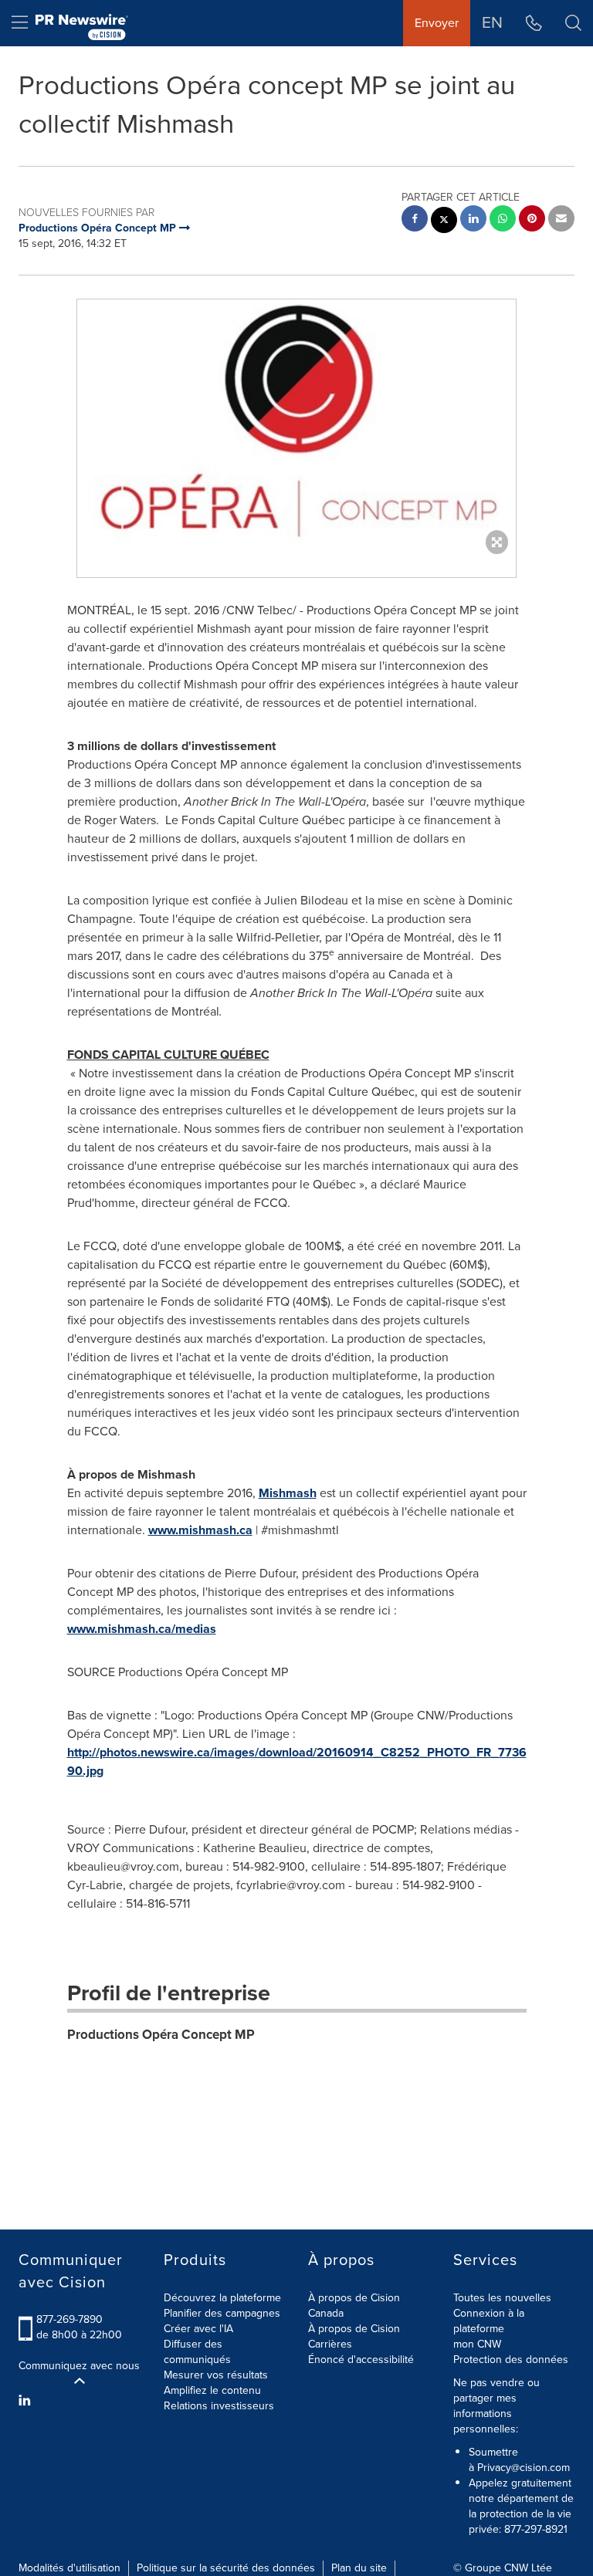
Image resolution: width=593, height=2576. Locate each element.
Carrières (330, 2344)
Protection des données (511, 2360)
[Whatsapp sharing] (503, 220)
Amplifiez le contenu (212, 2390)
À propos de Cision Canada (354, 2306)
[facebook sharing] (415, 220)
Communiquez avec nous (79, 2366)
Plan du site (359, 2568)
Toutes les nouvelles (502, 2298)
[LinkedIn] (27, 2401)
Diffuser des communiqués (197, 2352)
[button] (296, 423)
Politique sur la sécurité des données (226, 2568)
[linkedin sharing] (473, 220)
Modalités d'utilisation (69, 2568)
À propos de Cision (354, 2329)
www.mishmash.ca (200, 1530)
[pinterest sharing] (532, 220)
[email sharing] (561, 220)
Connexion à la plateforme (489, 2321)
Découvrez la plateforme (222, 2298)
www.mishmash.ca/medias (142, 1629)
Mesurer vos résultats (216, 2375)
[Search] (573, 23)
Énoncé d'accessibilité (361, 2360)
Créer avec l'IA (198, 2329)
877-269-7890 (69, 2319)
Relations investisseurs (219, 2406)
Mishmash (288, 1493)
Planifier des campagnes (222, 2313)
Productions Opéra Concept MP (161, 2035)
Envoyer (437, 23)
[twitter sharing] (444, 222)
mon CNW (477, 2344)
